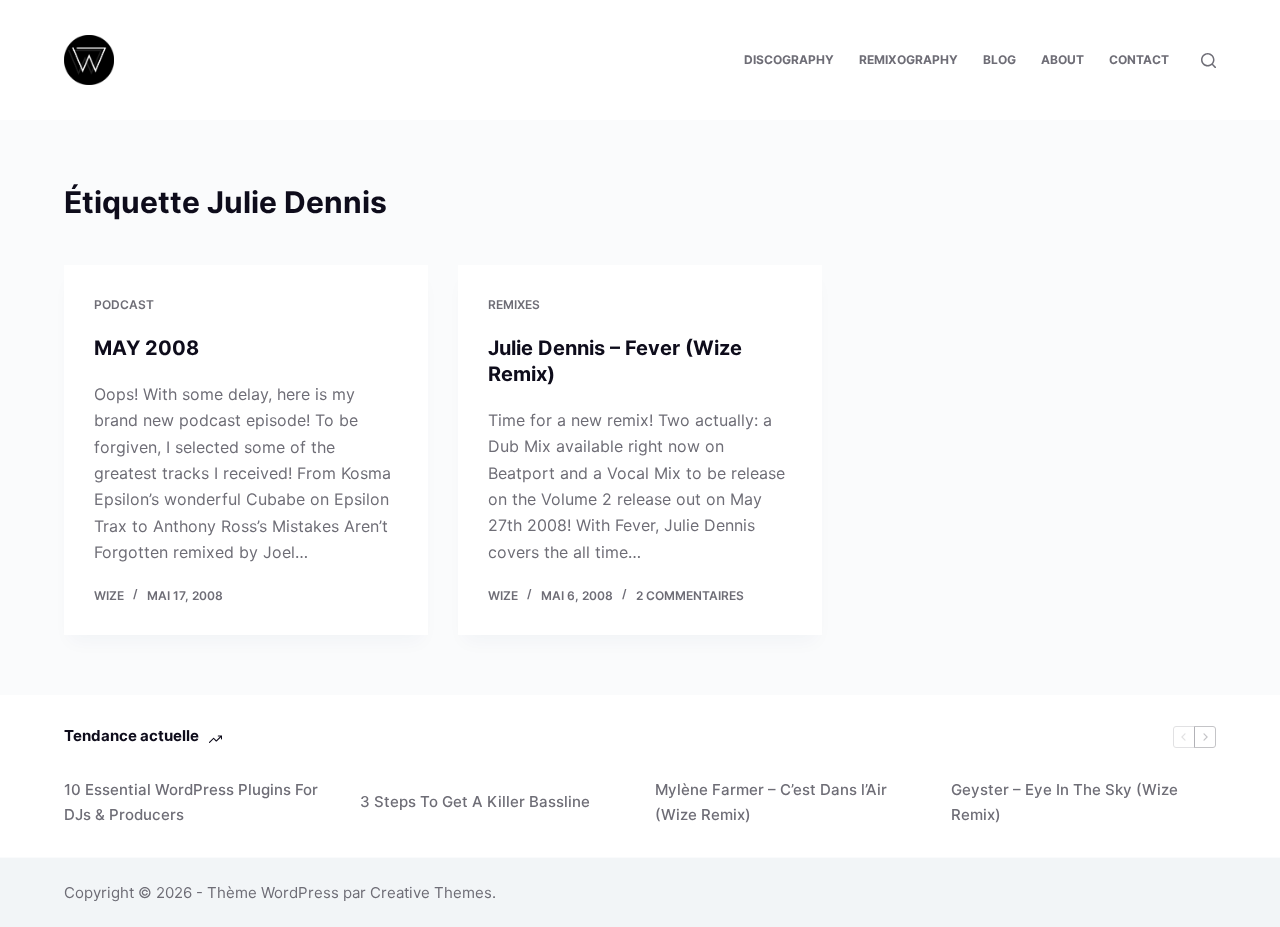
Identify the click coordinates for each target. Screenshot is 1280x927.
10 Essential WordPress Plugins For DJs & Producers (191, 802)
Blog (999, 59)
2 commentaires (690, 595)
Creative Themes (431, 892)
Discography (789, 59)
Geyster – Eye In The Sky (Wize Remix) (1064, 802)
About (1062, 59)
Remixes (514, 304)
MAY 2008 (146, 348)
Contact (1139, 59)
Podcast (124, 304)
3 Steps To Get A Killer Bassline (475, 801)
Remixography (908, 59)
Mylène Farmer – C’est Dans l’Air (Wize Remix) (771, 802)
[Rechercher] (1208, 60)
